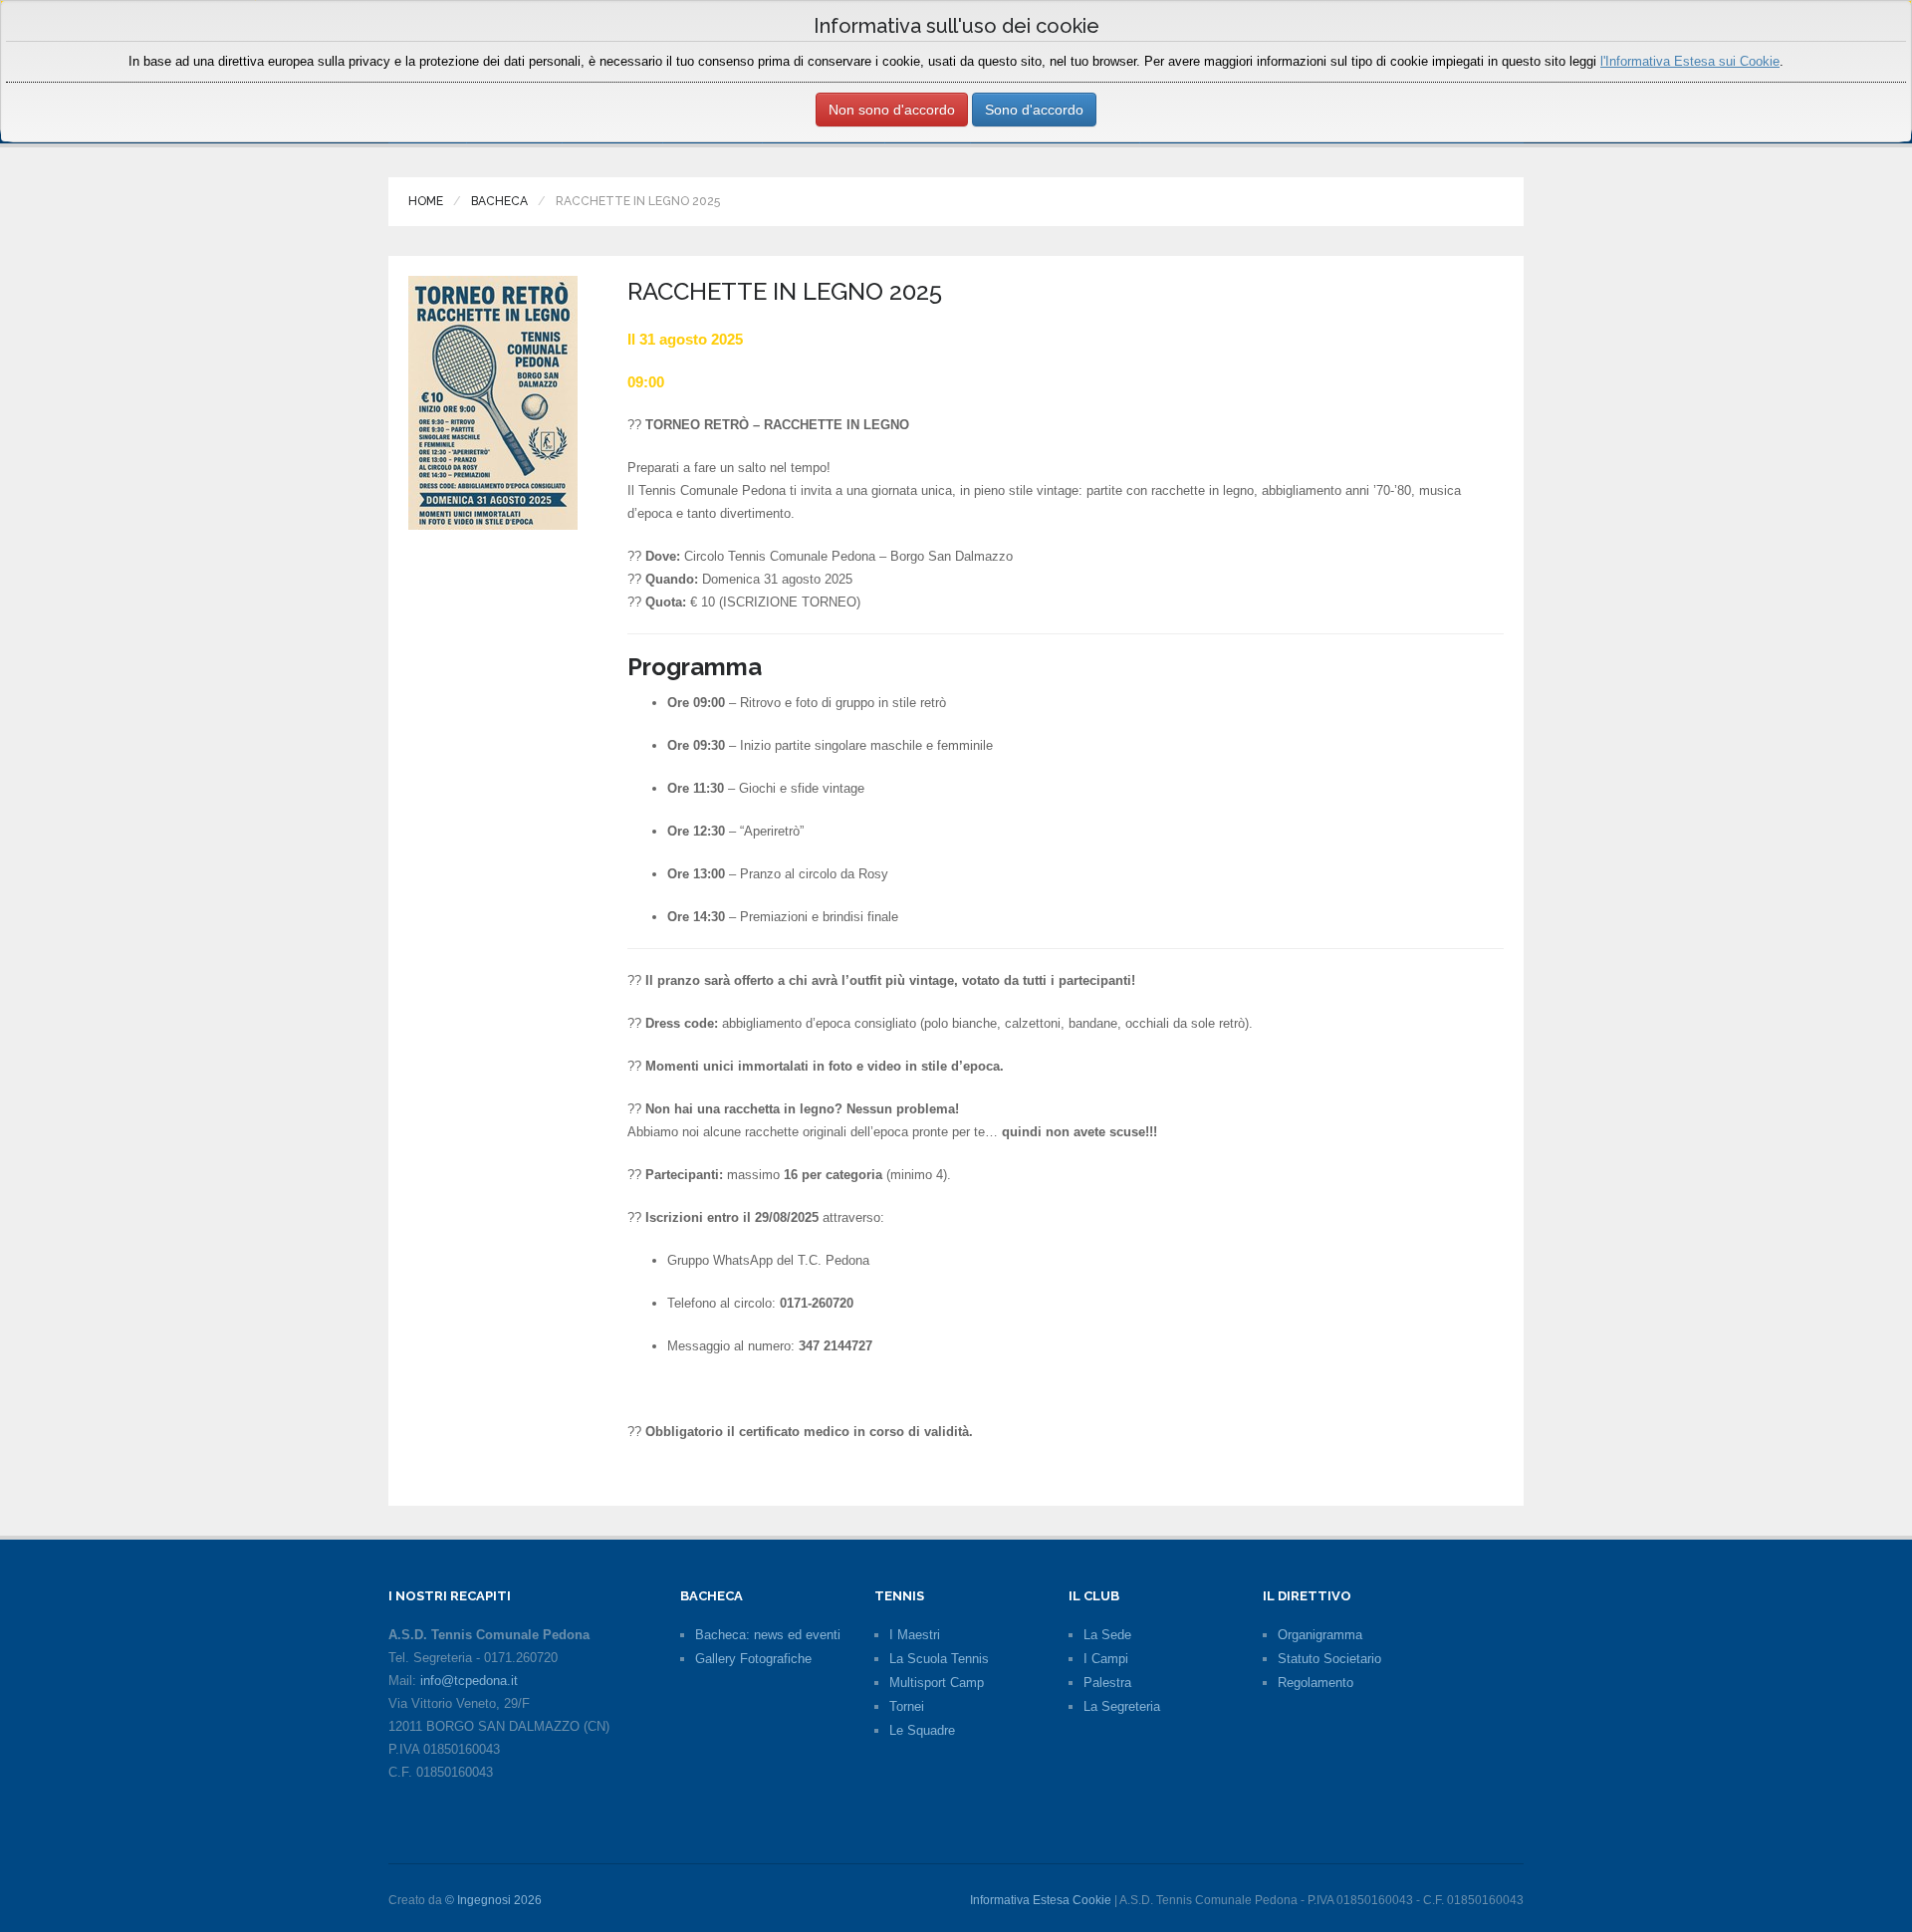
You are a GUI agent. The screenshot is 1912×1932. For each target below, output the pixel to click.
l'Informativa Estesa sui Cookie (1690, 61)
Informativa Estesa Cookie (1041, 1900)
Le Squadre (922, 1730)
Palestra (1107, 1683)
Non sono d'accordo (892, 110)
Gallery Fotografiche (753, 1659)
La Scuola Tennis (939, 1659)
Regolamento (1315, 1683)
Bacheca (499, 201)
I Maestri (915, 1635)
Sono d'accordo (1034, 110)
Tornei (907, 1706)
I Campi (1106, 1659)
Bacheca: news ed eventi (768, 1635)
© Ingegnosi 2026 (493, 1900)
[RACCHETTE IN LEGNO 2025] (493, 402)
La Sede (1107, 1635)
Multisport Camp (937, 1683)
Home (426, 201)
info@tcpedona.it (469, 1681)
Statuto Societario (1329, 1659)
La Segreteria (1122, 1706)
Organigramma (1320, 1635)
